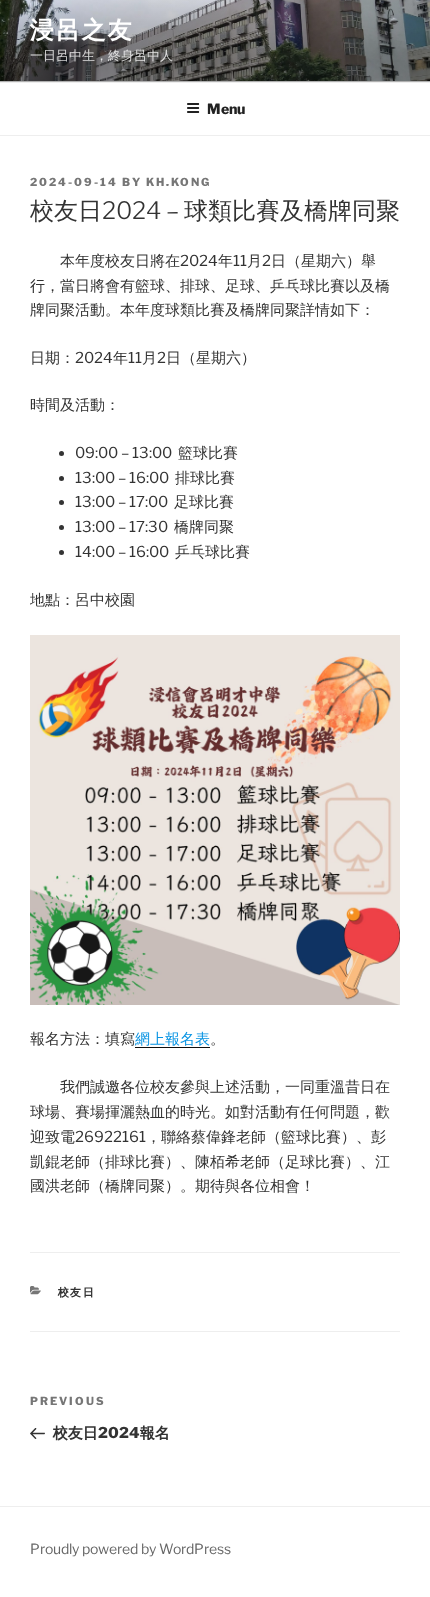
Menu (226, 108)
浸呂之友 (82, 29)
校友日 (77, 1292)
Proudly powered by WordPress (130, 1548)
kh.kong (178, 182)
